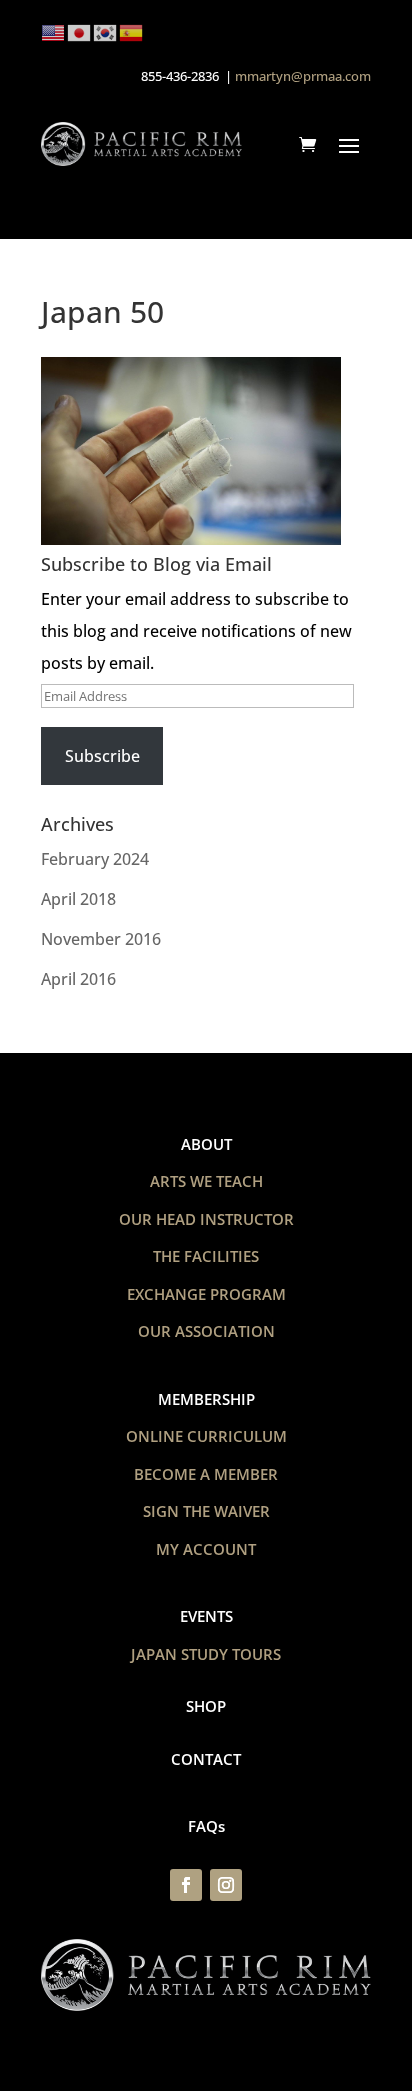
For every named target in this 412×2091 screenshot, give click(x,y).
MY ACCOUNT (206, 1549)
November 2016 (101, 939)
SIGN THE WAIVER (206, 1511)
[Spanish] (132, 31)
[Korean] (106, 31)
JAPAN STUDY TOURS (206, 1654)
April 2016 (78, 979)
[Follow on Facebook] (186, 1885)
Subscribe (102, 756)
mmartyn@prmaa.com (303, 76)
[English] (54, 31)
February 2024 (95, 859)
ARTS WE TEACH (206, 1181)
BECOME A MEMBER (206, 1474)
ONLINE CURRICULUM (206, 1436)
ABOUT (206, 1144)
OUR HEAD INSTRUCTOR (206, 1219)
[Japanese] (80, 31)
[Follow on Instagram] (226, 1885)
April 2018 (78, 899)
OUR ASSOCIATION (206, 1331)
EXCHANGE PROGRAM (206, 1294)
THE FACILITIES (206, 1256)
